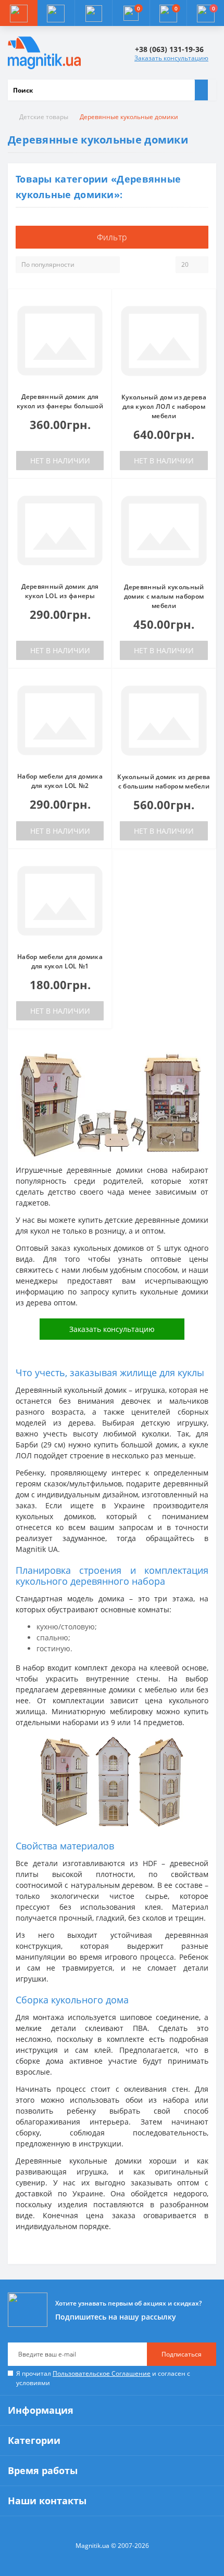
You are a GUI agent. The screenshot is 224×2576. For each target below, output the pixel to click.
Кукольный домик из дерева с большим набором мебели (164, 781)
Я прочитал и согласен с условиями (103, 2378)
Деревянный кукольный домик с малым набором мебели (164, 596)
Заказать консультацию (171, 58)
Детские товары (44, 117)
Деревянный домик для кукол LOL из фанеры (60, 591)
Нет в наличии (60, 461)
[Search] (201, 90)
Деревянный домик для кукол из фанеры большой (60, 401)
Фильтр (112, 237)
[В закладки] (101, 305)
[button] (93, 13)
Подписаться (182, 2354)
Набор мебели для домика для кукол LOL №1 (60, 961)
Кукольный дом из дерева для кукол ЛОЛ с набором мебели (164, 406)
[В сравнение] (101, 320)
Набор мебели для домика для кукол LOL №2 (60, 781)
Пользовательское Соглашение (102, 2373)
